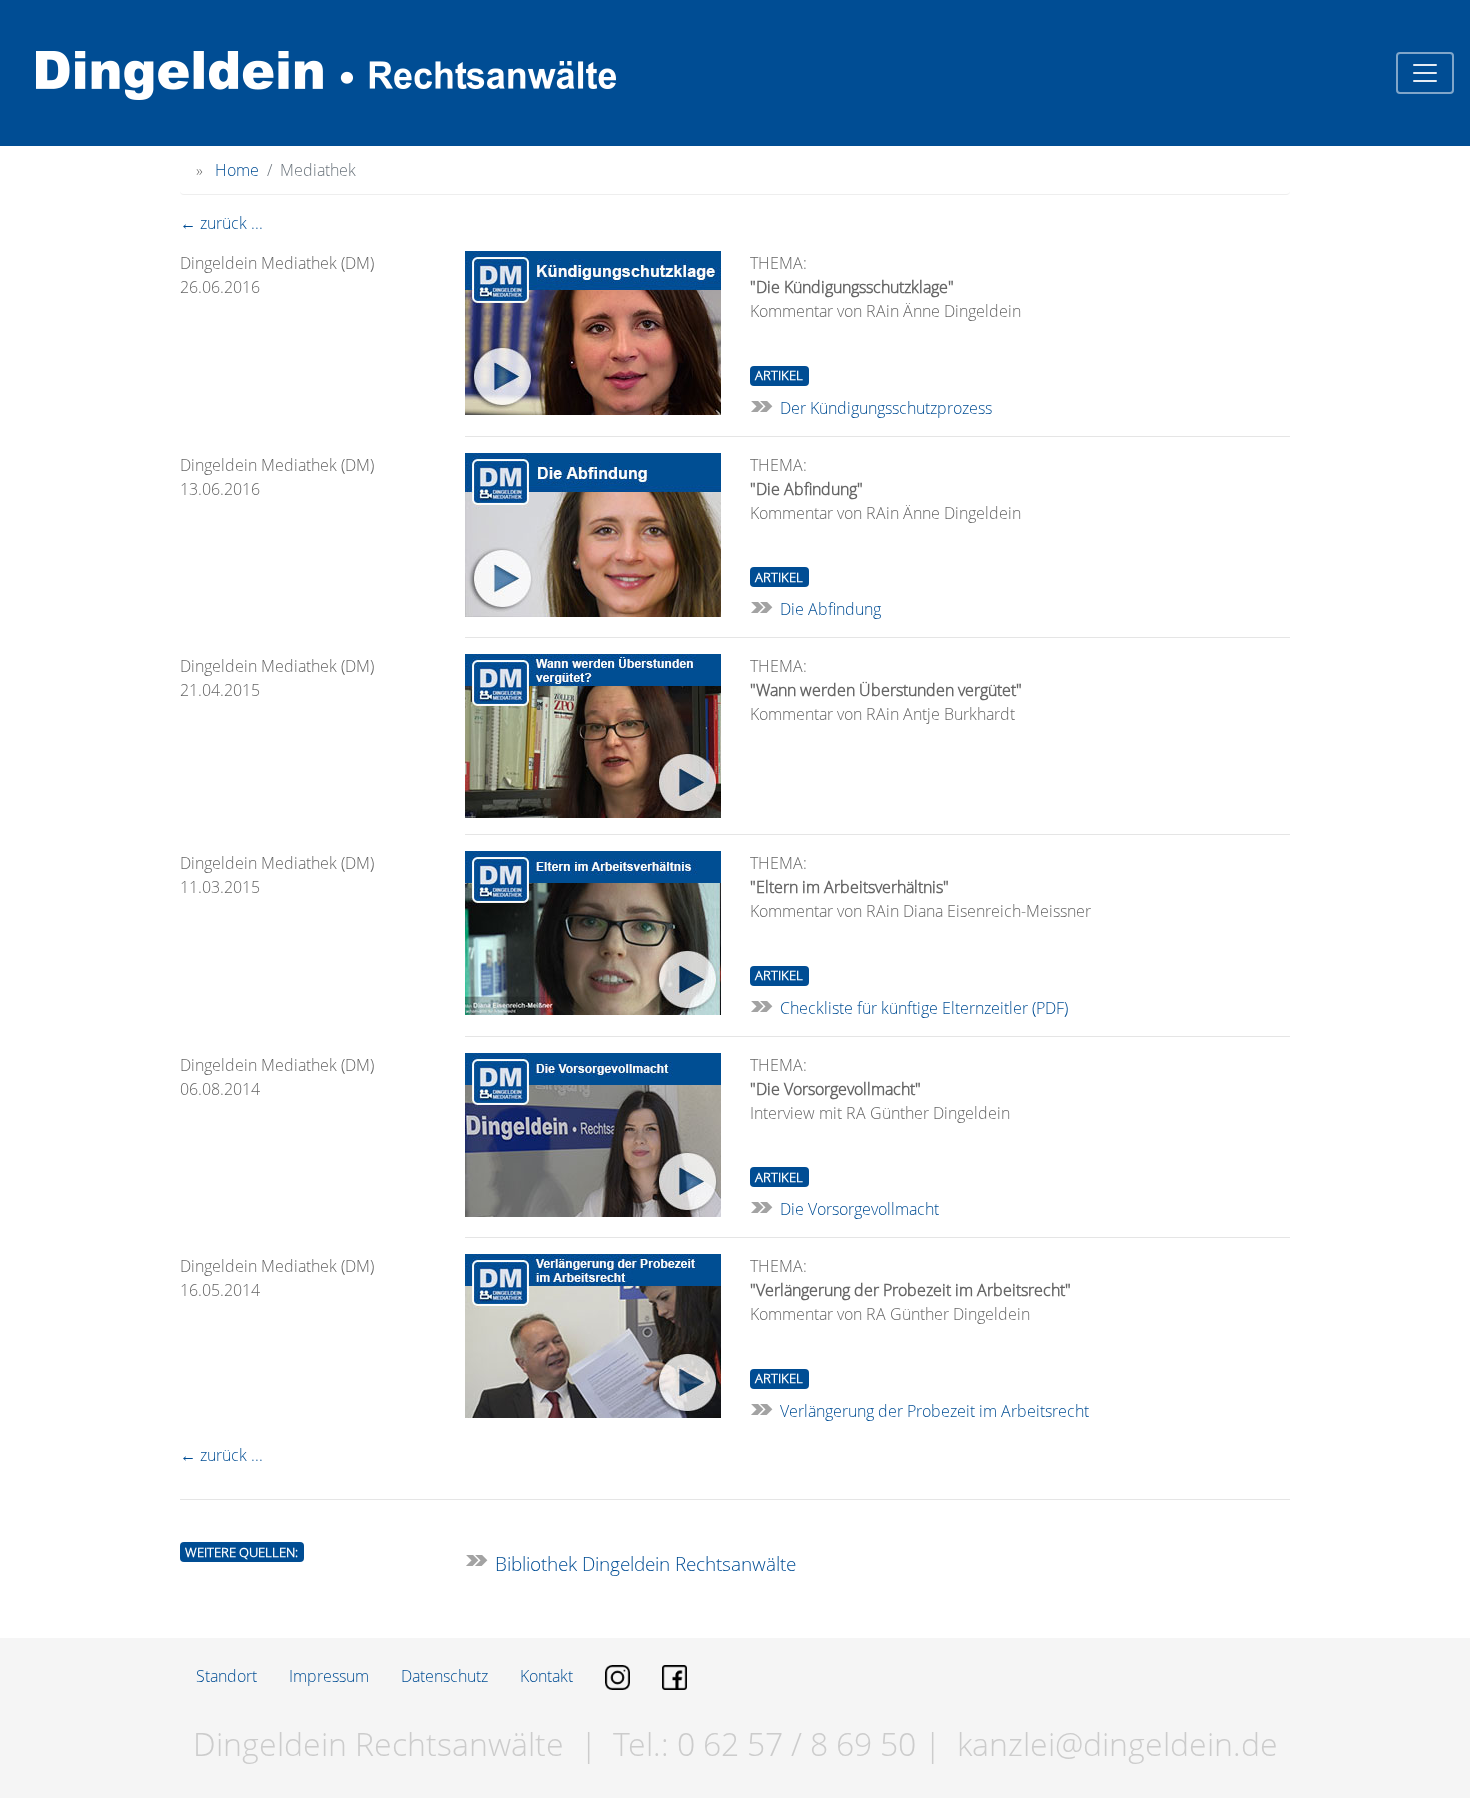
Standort (226, 1676)
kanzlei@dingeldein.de (1117, 1743)
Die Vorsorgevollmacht (859, 1209)
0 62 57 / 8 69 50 (792, 1743)
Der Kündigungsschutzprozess (886, 408)
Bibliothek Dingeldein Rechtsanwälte (645, 1563)
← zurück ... (221, 223)
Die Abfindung (830, 609)
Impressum (329, 1676)
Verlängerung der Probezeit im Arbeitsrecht (934, 1411)
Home (237, 170)
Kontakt (546, 1676)
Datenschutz (444, 1676)
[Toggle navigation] (1425, 73)
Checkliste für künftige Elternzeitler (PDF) (924, 1008)
